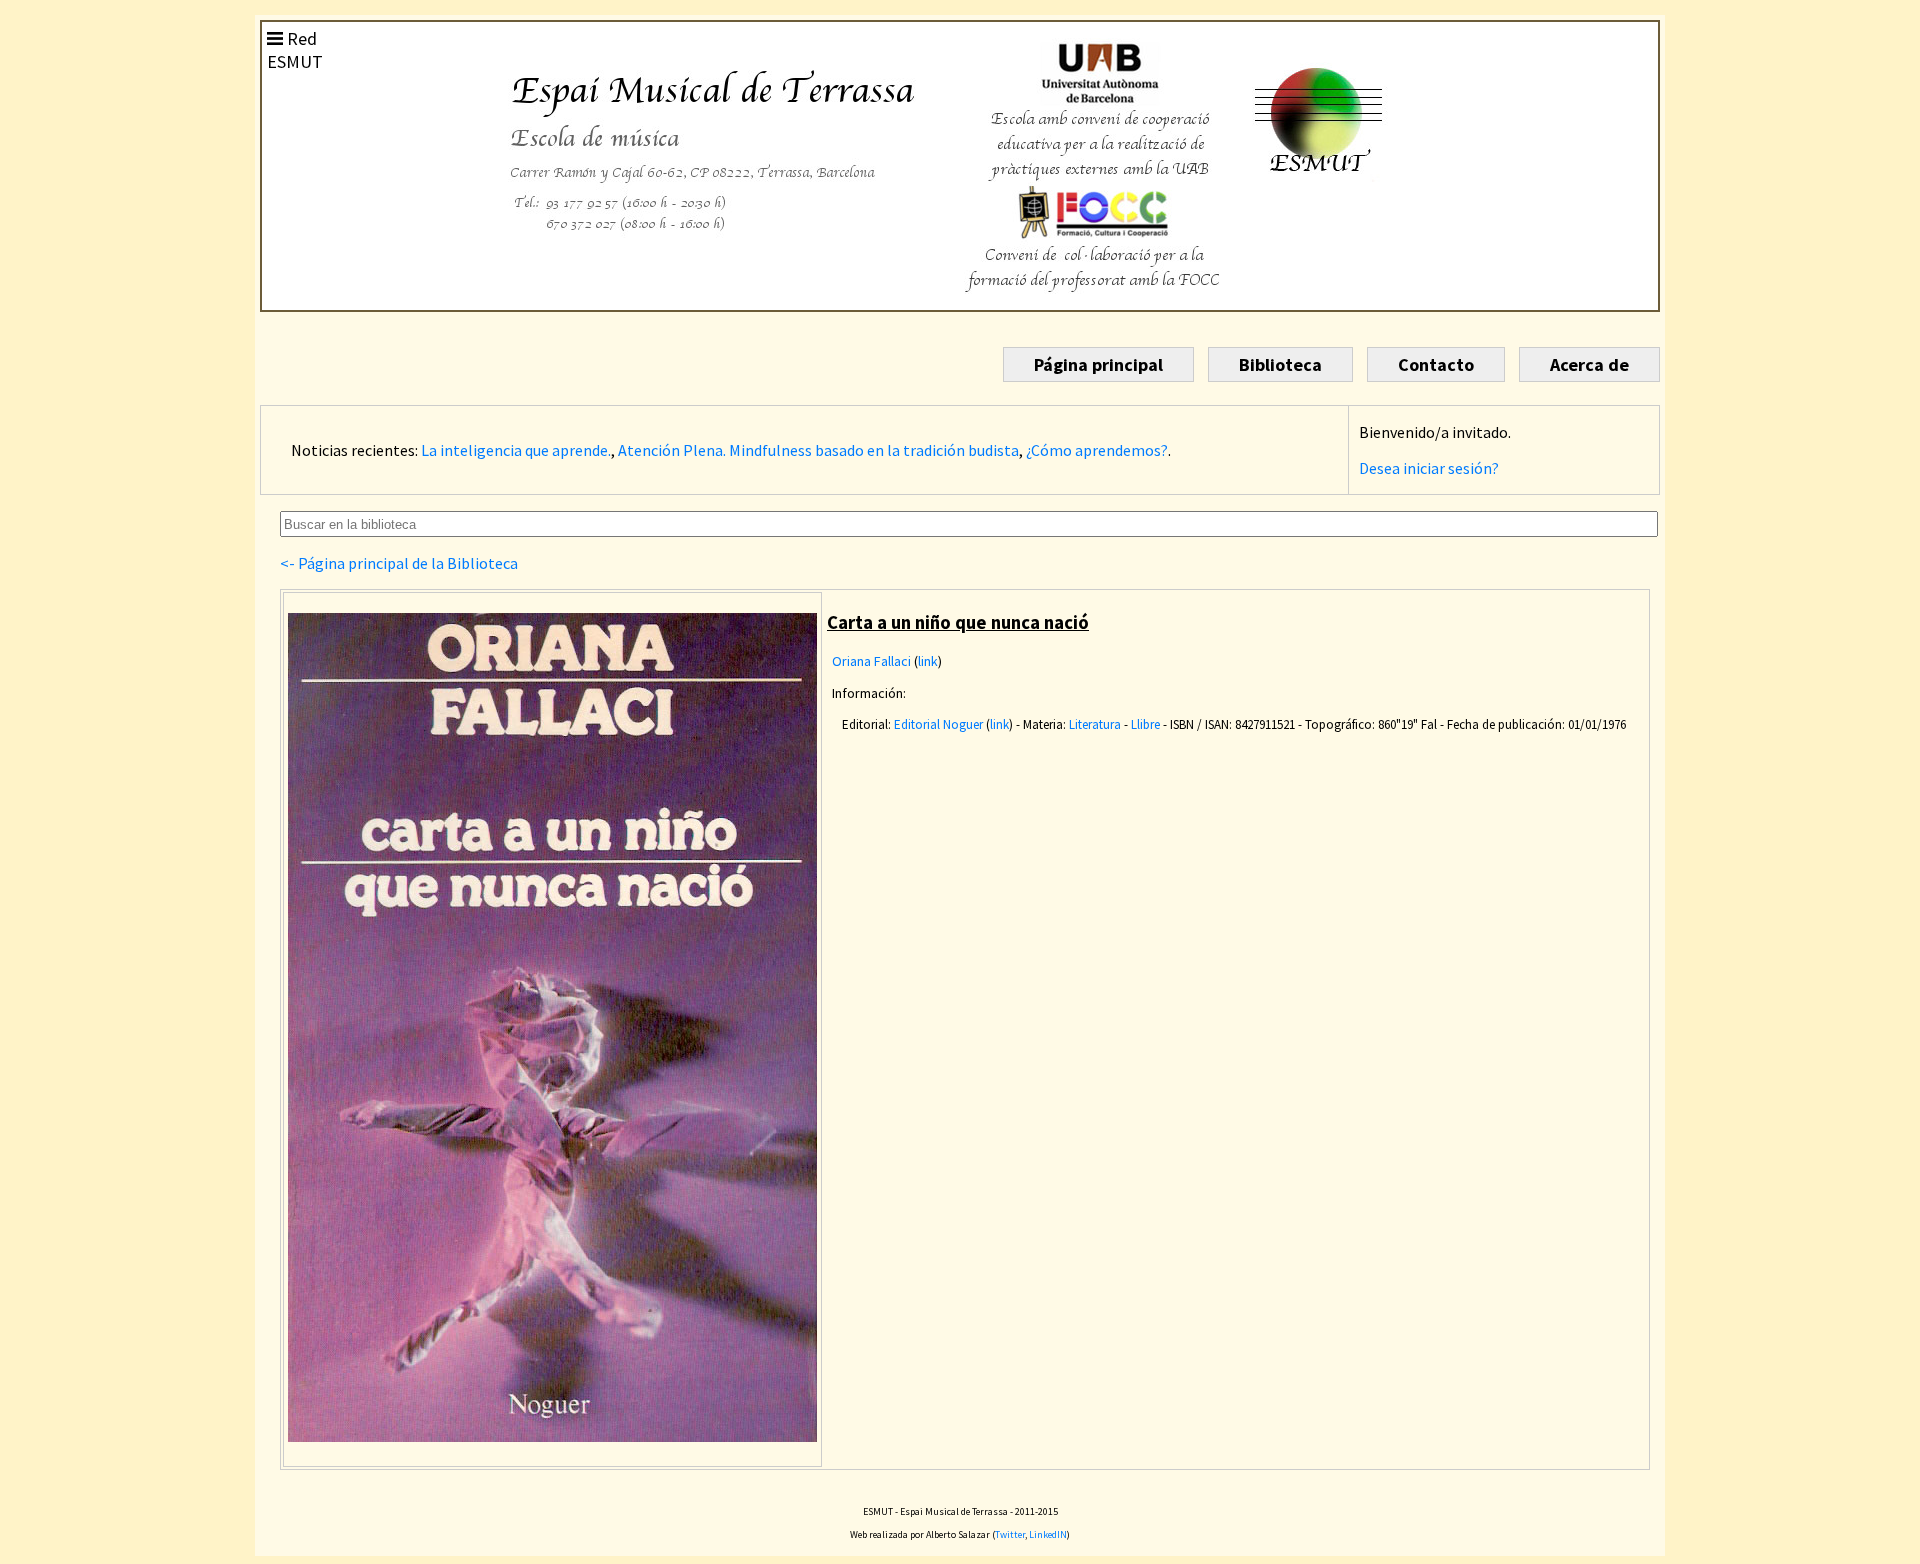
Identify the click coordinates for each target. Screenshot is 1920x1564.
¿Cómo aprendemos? (1097, 450)
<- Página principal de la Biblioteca (399, 563)
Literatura (1095, 724)
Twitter (1010, 1534)
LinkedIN (1048, 1534)
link (928, 661)
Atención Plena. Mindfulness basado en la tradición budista (818, 450)
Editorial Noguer (938, 724)
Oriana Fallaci (871, 661)
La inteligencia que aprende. (516, 450)
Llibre (1145, 724)
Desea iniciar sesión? (1429, 468)
